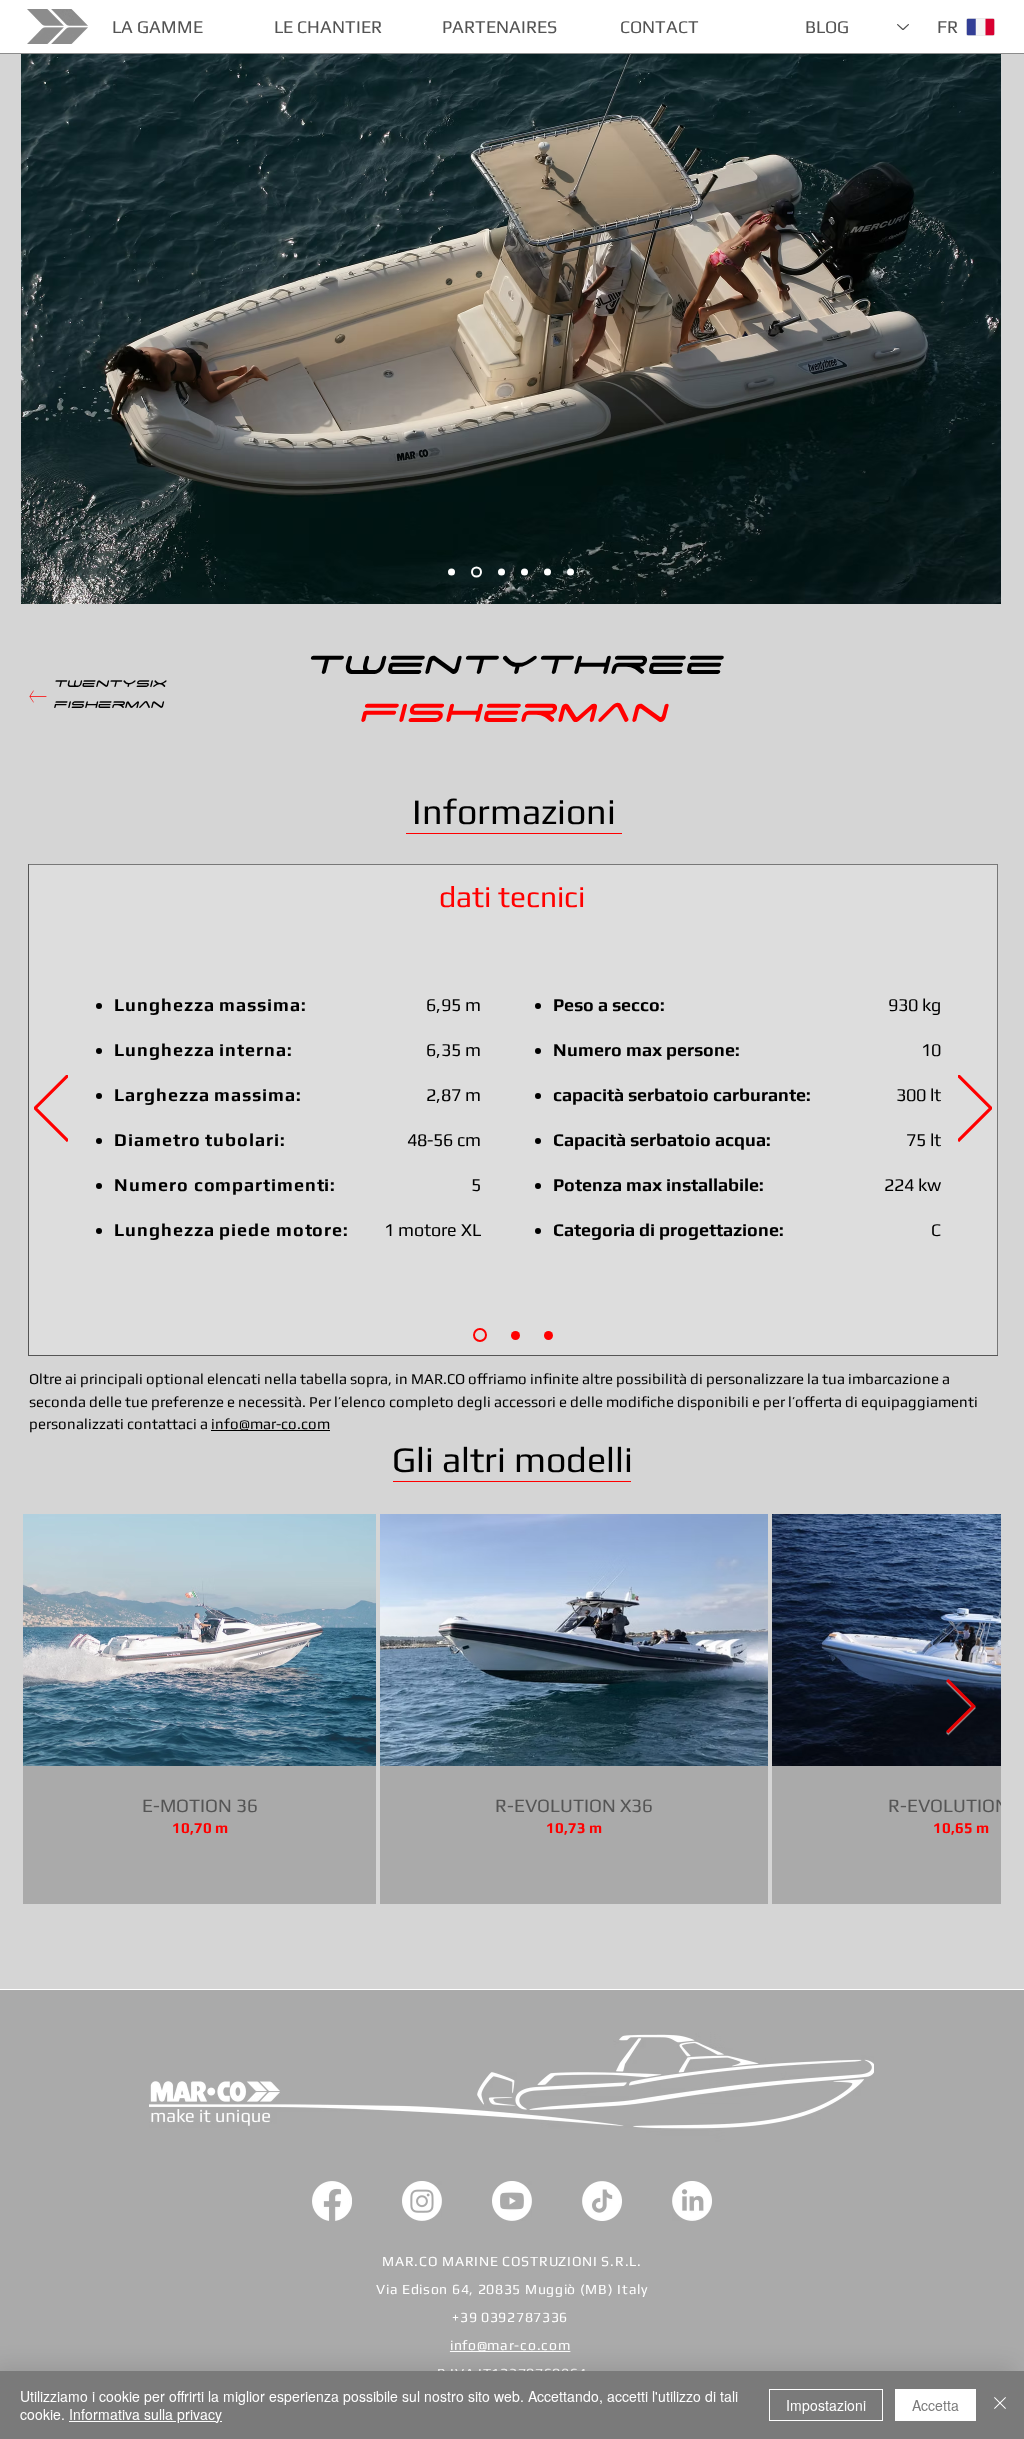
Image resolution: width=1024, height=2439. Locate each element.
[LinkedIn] (692, 2201)
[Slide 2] (547, 572)
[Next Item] (960, 1708)
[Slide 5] (570, 572)
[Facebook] (332, 2201)
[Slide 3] (451, 572)
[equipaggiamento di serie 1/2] (515, 1335)
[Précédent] (51, 1109)
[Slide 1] (501, 572)
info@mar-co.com (270, 1423)
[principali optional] (548, 1335)
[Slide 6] (476, 572)
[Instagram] (422, 2201)
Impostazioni (826, 2405)
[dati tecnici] (480, 1335)
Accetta (935, 2405)
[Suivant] (975, 1109)
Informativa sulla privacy (145, 2414)
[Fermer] (1000, 2405)
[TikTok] (602, 2201)
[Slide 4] (524, 572)
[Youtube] (512, 2201)
